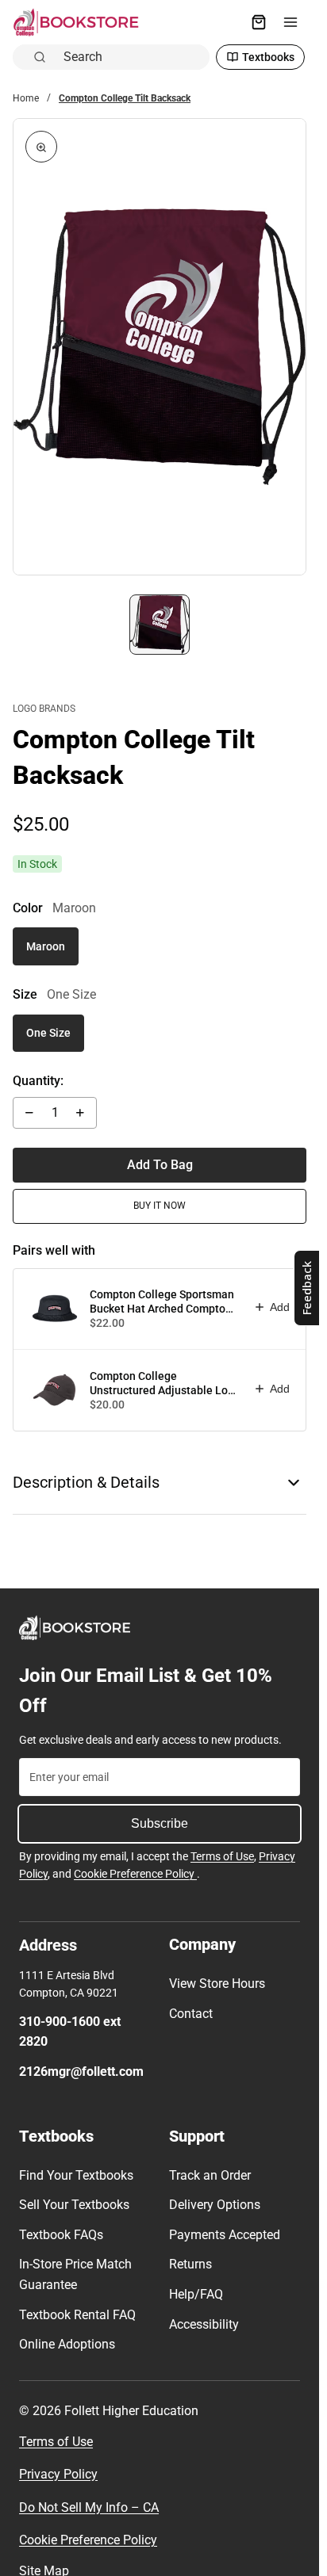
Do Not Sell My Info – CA (89, 2507)
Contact (191, 2014)
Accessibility (204, 2324)
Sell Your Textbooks (74, 2205)
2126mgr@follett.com (81, 2072)
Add (280, 1307)
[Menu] (290, 22)
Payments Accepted (225, 2235)
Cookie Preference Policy (135, 1874)
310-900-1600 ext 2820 (70, 2032)
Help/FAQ (196, 2294)
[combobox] (132, 57)
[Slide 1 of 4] (160, 625)
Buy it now (160, 1206)
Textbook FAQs (61, 2235)
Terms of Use (222, 1856)
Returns (190, 2264)
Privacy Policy (58, 2474)
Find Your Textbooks (76, 2175)
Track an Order (210, 2175)
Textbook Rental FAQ (77, 2315)
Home (26, 98)
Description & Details (86, 1482)
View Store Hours (217, 1984)
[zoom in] (41, 147)
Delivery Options (215, 2205)
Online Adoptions (67, 2344)
